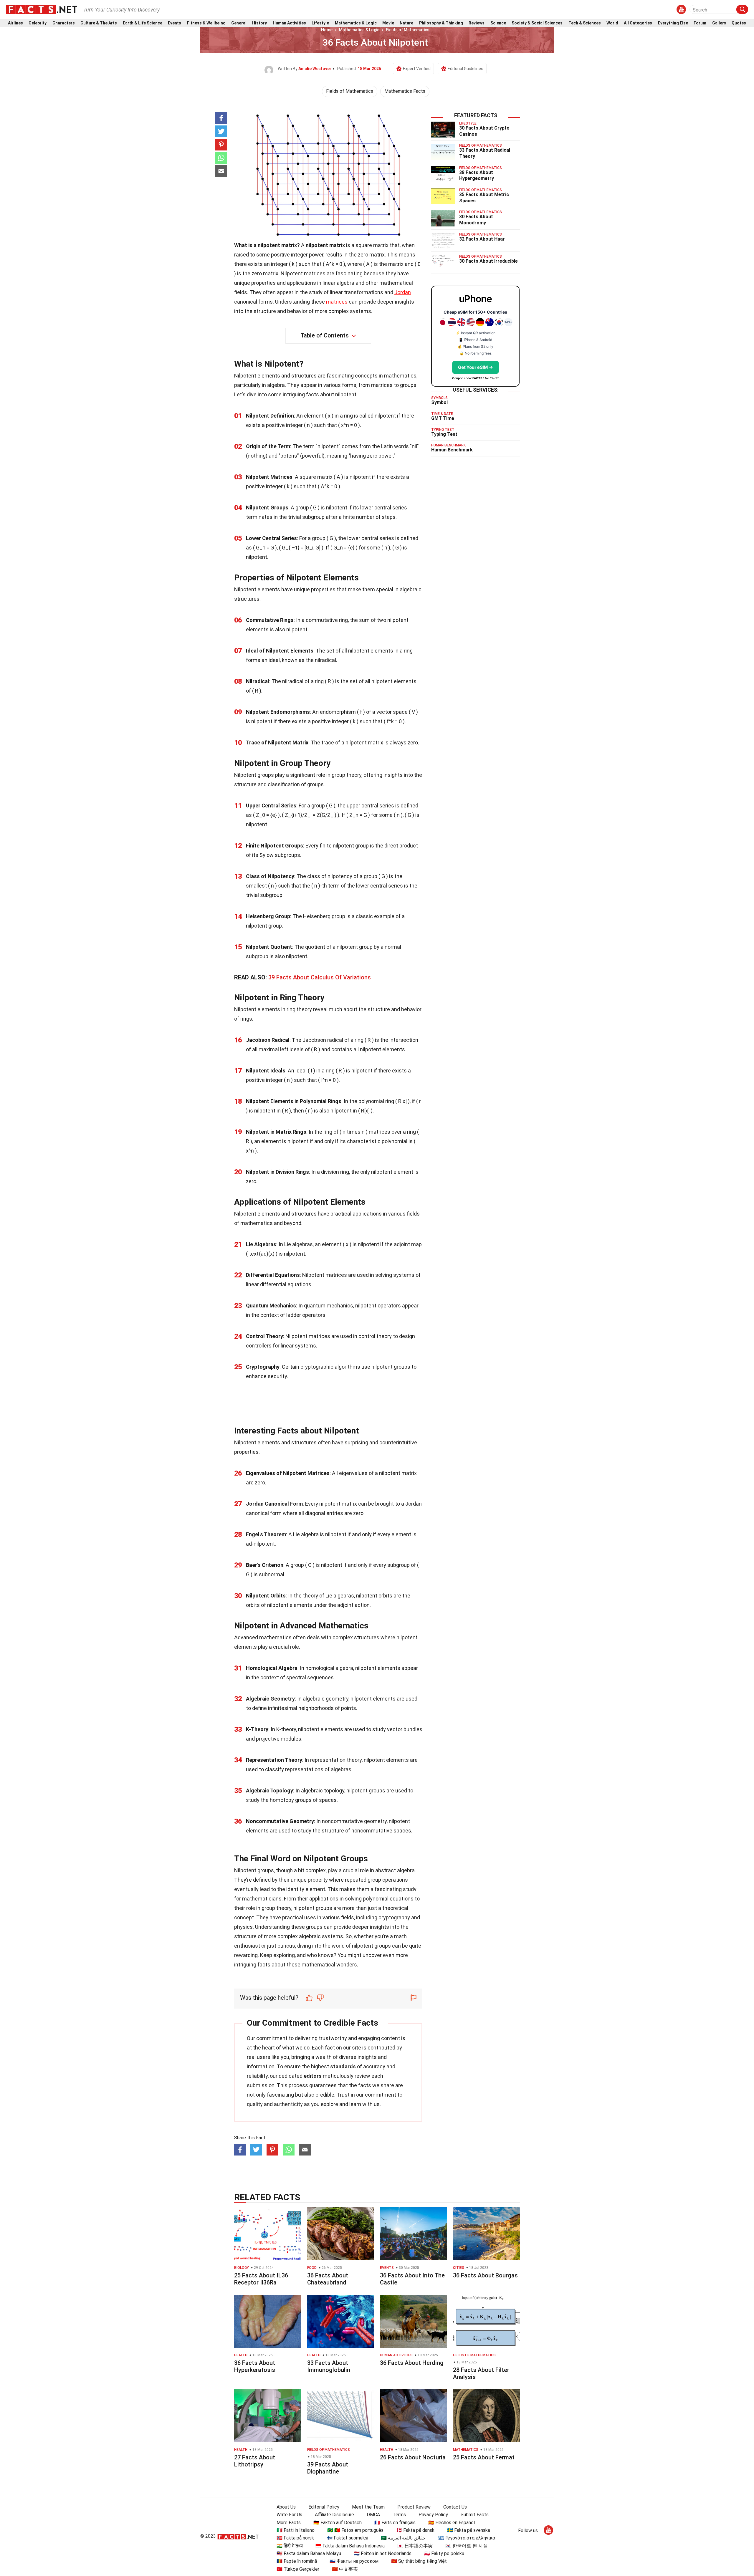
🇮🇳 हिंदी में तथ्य (290, 2546)
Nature (406, 23)
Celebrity (38, 23)
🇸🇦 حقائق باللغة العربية (403, 2538)
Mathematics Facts (405, 91)
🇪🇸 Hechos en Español (452, 2523)
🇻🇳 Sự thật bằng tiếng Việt (419, 2561)
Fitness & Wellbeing (206, 23)
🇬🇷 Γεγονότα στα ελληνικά (467, 2538)
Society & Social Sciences (537, 23)
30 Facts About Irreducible (488, 261)
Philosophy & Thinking (441, 23)
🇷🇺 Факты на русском (354, 2561)
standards (343, 2066)
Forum (700, 23)
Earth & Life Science (143, 23)
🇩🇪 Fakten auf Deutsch (338, 2523)
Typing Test (444, 434)
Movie (388, 23)
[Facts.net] (42, 9)
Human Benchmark (452, 450)
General (239, 23)
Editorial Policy (324, 2507)
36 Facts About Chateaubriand (328, 2279)
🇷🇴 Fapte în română (297, 2561)
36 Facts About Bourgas (485, 2275)
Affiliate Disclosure (334, 2515)
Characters (64, 23)
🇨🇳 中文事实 (345, 2569)
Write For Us (289, 2515)
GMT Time (443, 418)
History (259, 23)
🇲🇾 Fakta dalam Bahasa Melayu (309, 2553)
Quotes (739, 23)
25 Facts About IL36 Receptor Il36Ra (261, 2279)
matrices (337, 302)
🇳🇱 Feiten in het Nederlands (383, 2553)
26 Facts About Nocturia (413, 2457)
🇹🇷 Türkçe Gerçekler (298, 2569)
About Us (286, 2507)
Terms (399, 2515)
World (612, 23)
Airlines (15, 23)
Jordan (403, 292)
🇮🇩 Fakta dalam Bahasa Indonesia (350, 2546)
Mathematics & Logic (356, 23)
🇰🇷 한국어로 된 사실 (467, 2546)
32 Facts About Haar (482, 239)
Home (327, 30)
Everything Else (673, 23)
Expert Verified (417, 69)
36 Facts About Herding (412, 2363)
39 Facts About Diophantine (328, 2468)
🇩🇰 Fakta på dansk (415, 2530)
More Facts (289, 2523)
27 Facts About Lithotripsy (255, 2461)
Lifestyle (320, 23)
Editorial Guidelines (466, 69)
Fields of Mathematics (408, 30)
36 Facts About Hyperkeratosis (255, 2366)
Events (175, 23)
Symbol (439, 402)
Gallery (719, 23)
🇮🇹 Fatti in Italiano (296, 2530)
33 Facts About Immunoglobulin (329, 2366)
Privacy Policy (433, 2515)
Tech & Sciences (585, 23)
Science (498, 23)
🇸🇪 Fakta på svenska (469, 2530)
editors (313, 2076)
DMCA (373, 2515)
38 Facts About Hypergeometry (477, 176)
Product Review (414, 2507)
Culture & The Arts (99, 23)
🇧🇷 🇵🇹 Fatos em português (355, 2530)
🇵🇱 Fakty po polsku (444, 2553)
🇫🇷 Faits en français (395, 2523)
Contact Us (455, 2507)
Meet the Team (368, 2507)
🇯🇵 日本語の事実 (415, 2546)
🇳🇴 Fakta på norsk (295, 2538)
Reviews (477, 23)
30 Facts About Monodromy (476, 220)
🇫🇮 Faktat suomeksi (347, 2538)
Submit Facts (475, 2515)
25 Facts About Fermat (484, 2457)
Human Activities (289, 23)
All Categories (638, 23)
